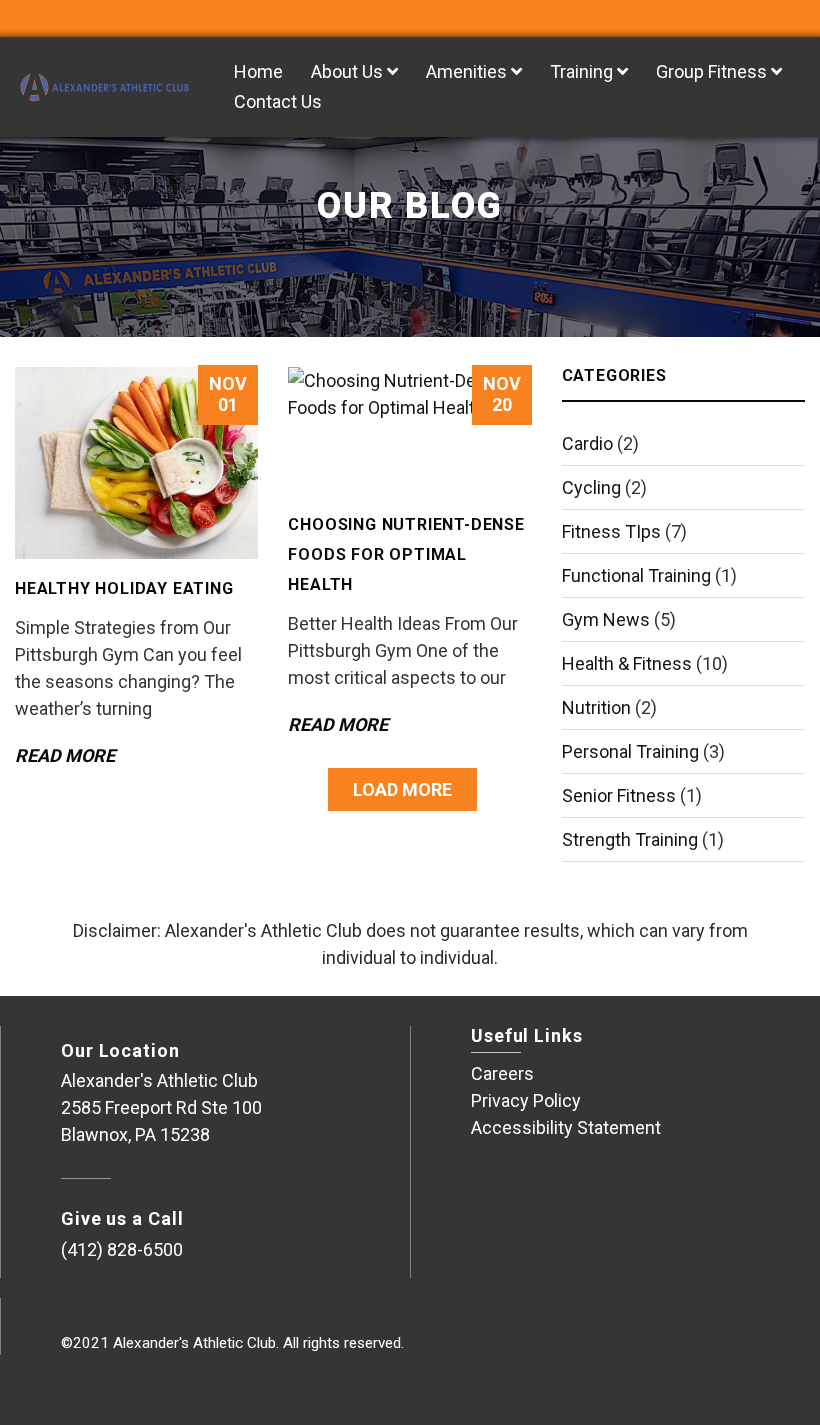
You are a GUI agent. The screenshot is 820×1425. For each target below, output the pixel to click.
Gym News (606, 619)
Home (258, 71)
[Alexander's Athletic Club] (102, 87)
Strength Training (630, 839)
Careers (502, 1073)
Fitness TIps (611, 531)
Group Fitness (713, 71)
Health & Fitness (627, 663)
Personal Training (630, 751)
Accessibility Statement (566, 1127)
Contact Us (278, 101)
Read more (65, 755)
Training (583, 71)
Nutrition (596, 707)
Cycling (591, 487)
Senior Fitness (619, 795)
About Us (349, 71)
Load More (402, 789)
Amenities (468, 71)
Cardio (587, 443)
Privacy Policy (526, 1100)
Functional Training (636, 575)
